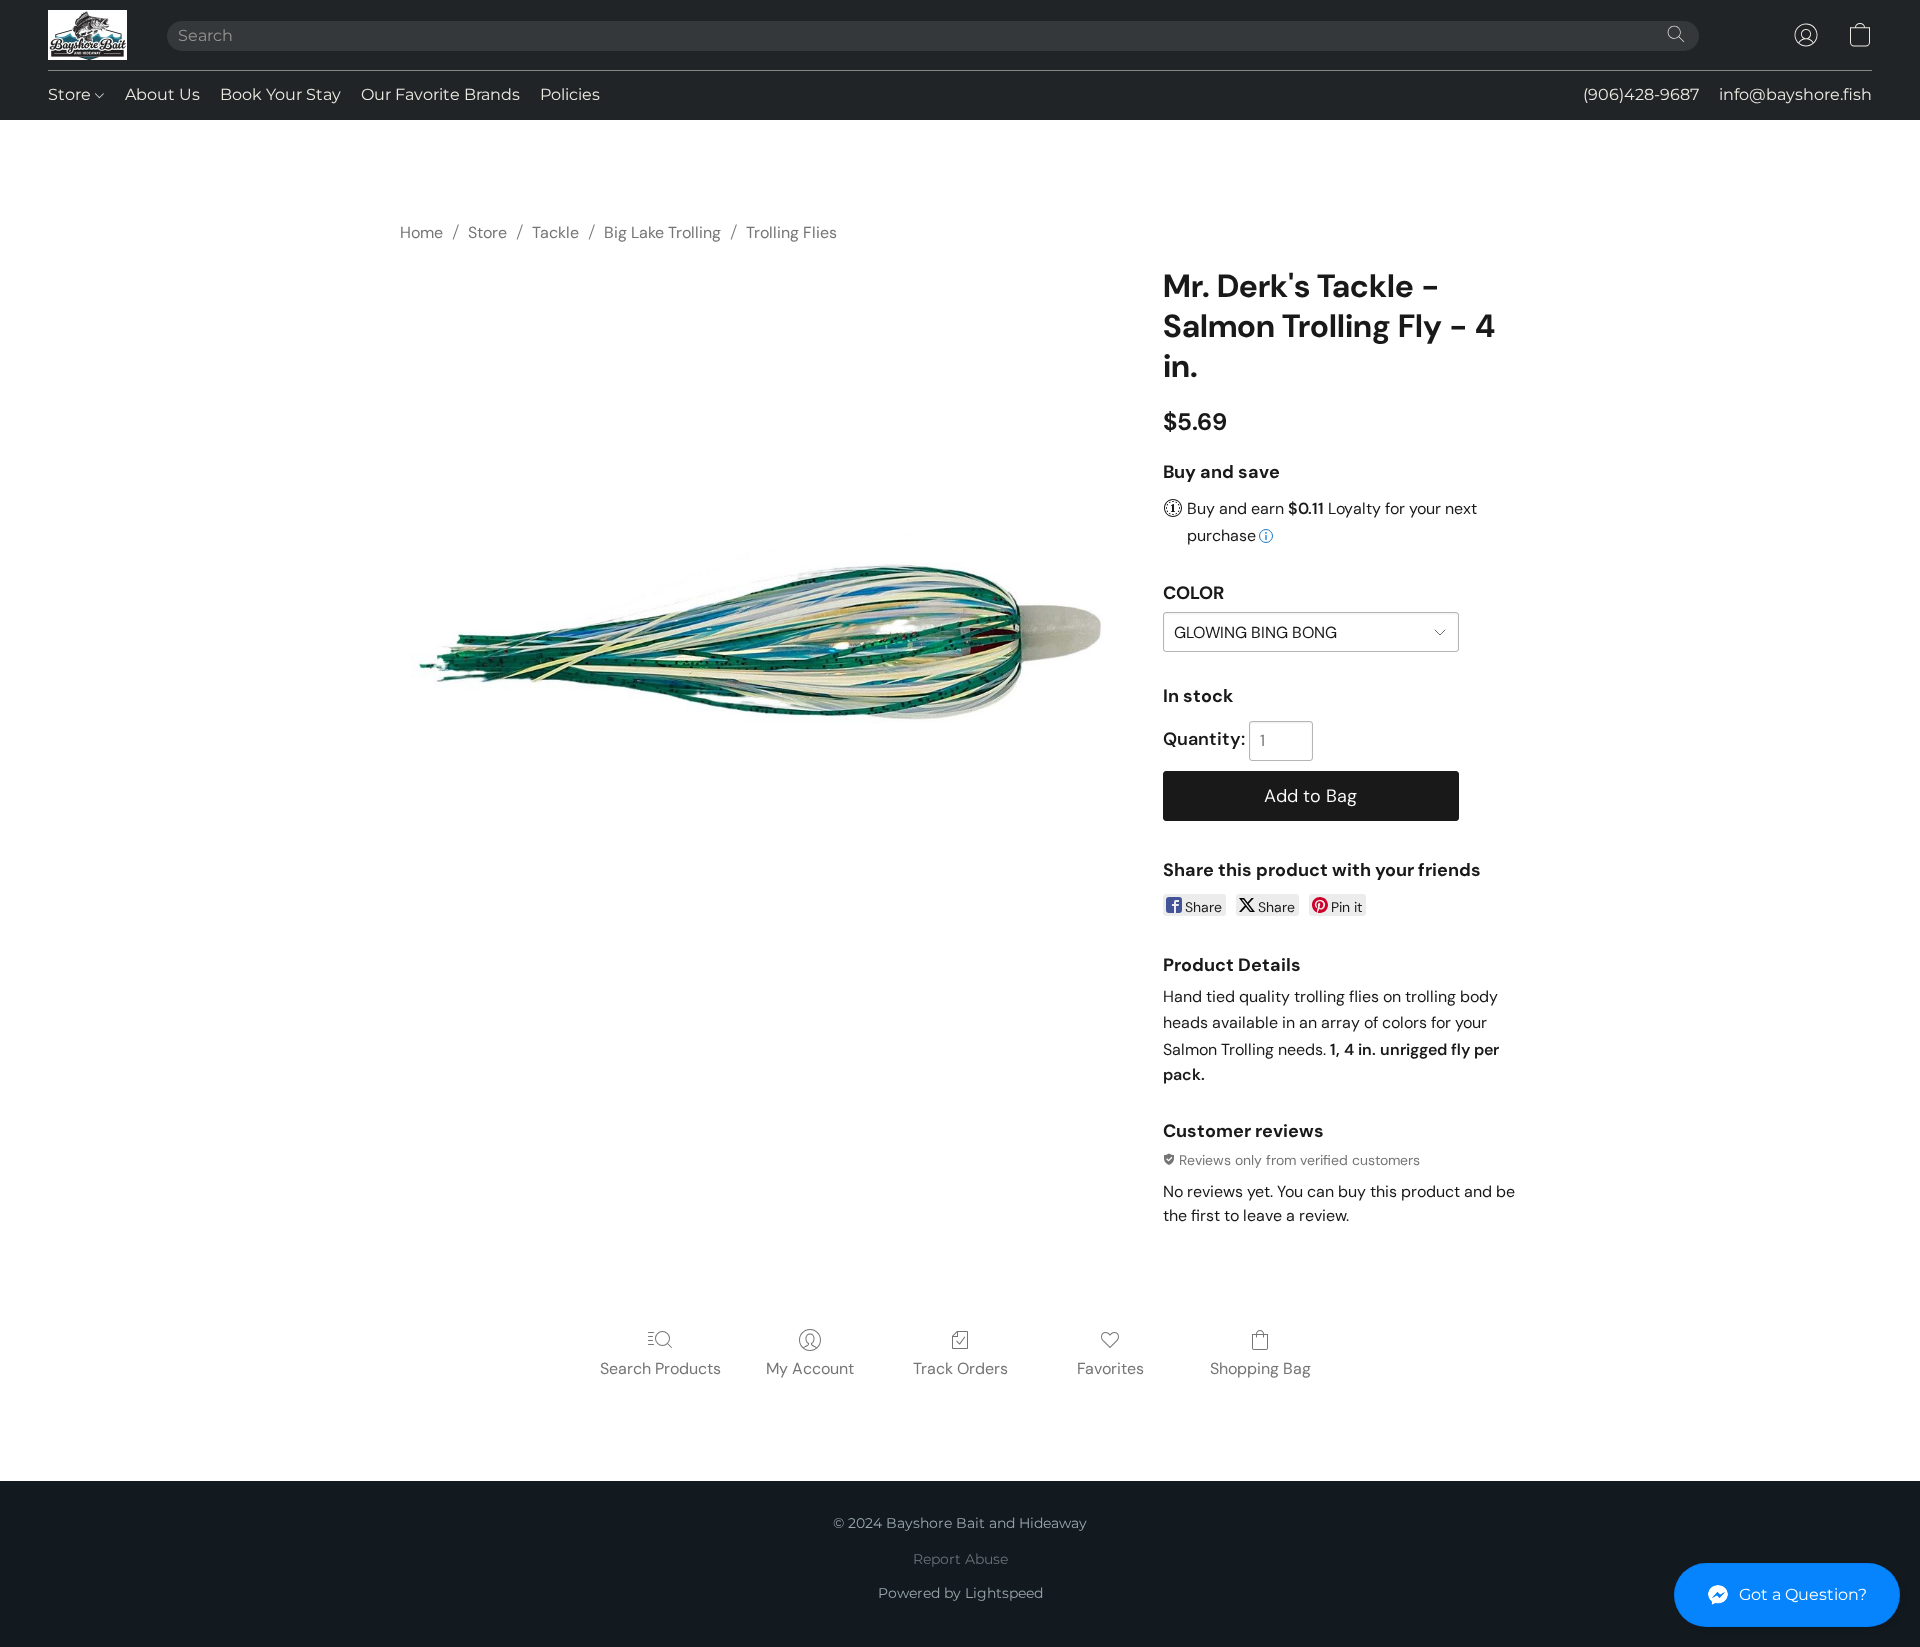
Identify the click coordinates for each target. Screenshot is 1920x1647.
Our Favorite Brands (440, 94)
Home (421, 232)
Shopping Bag (1260, 1368)
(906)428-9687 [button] (1641, 94)
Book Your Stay (280, 94)
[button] (1787, 1595)
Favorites (1110, 1368)
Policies (570, 94)
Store (71, 94)
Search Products (660, 1368)
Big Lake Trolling (662, 232)
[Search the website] (1676, 34)
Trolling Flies (791, 232)
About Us (162, 94)
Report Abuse (960, 1559)
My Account (810, 1368)
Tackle (555, 232)
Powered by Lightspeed (960, 1593)
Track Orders (960, 1368)
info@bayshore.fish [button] (1795, 94)
